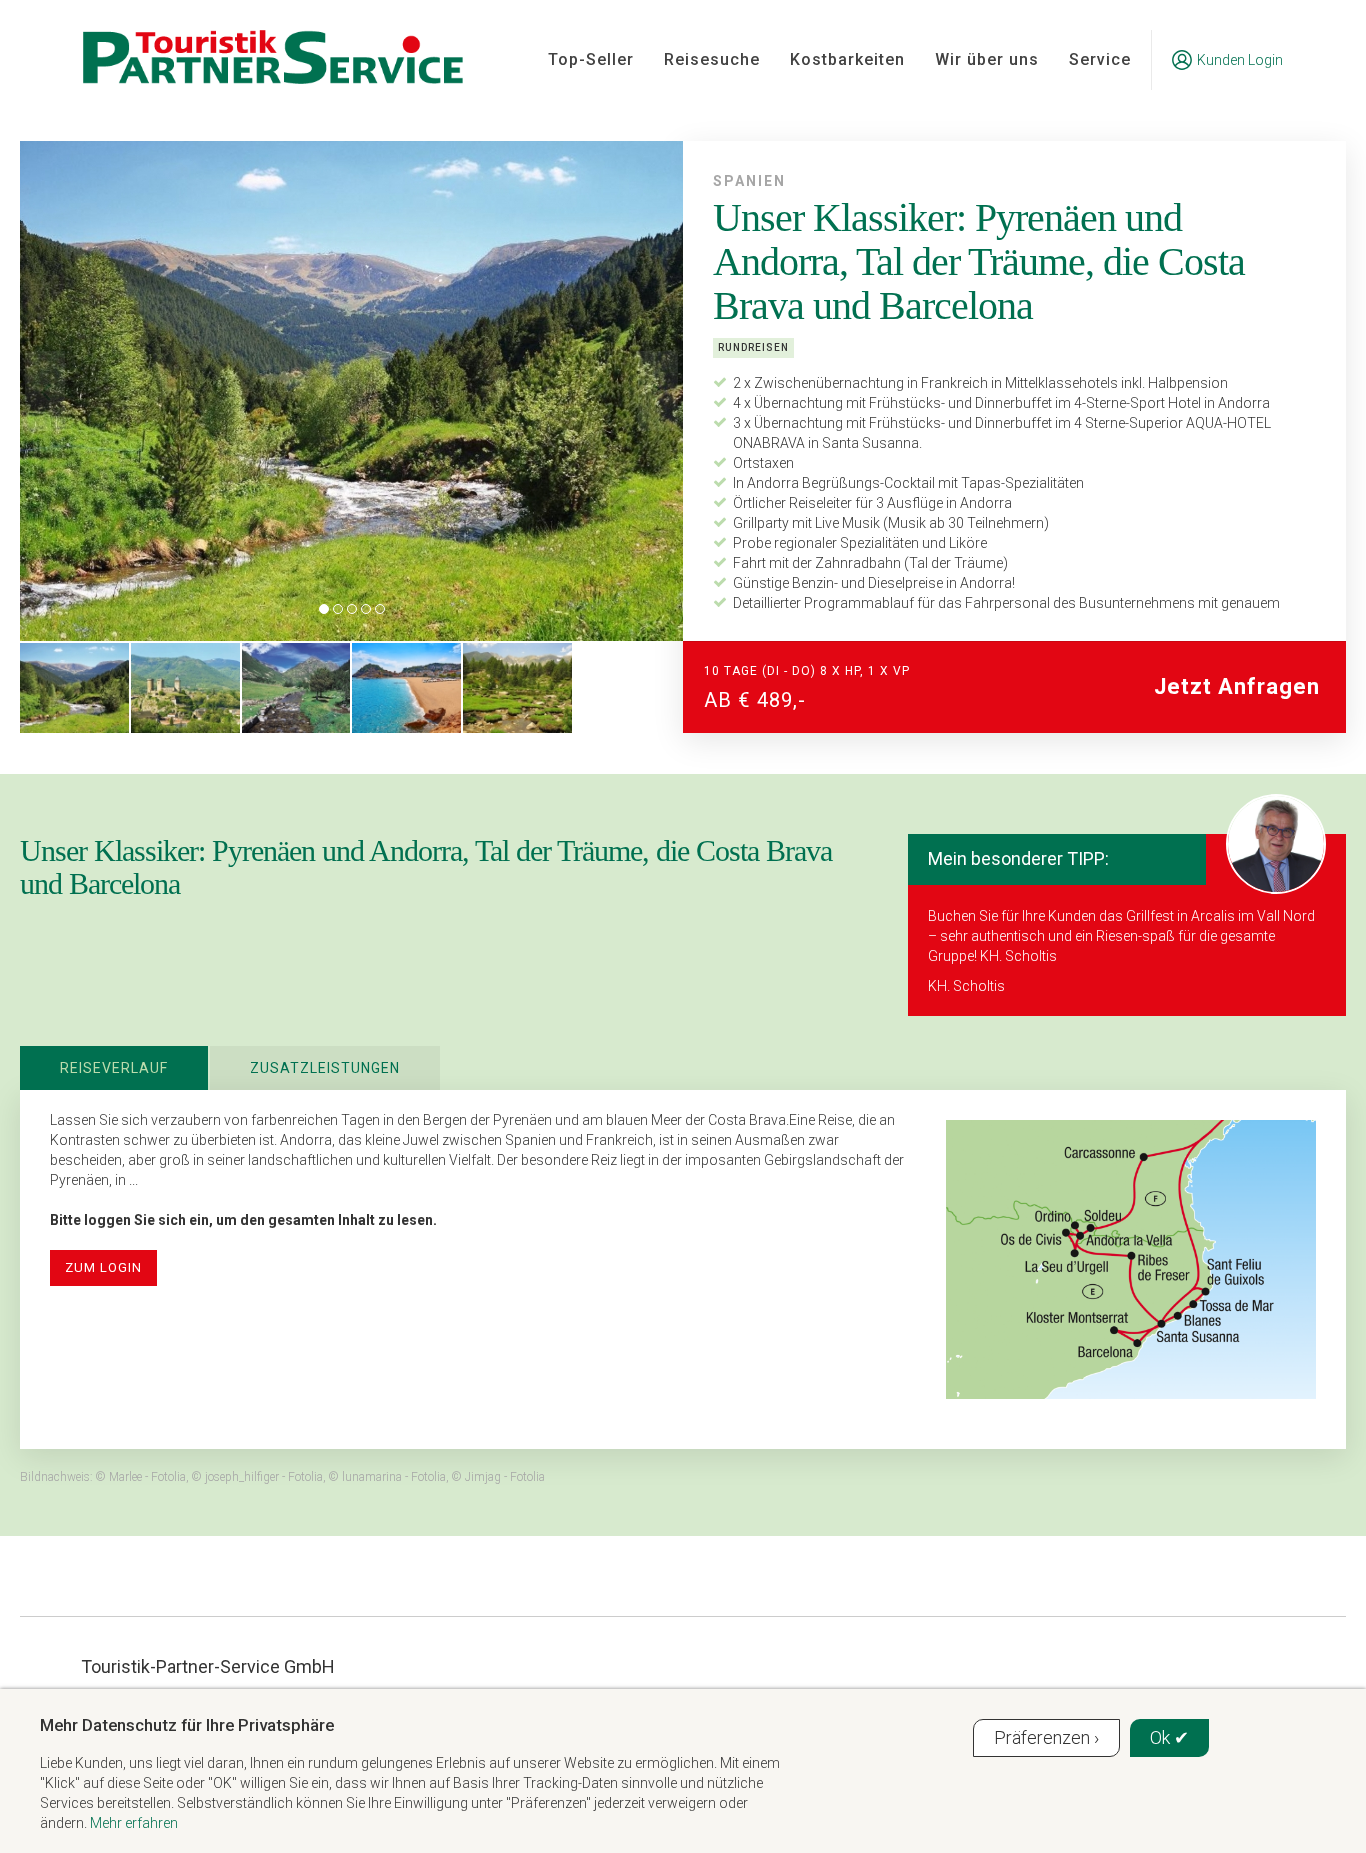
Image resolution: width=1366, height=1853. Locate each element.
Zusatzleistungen (325, 1068)
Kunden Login (1240, 60)
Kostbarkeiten (847, 59)
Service (1100, 59)
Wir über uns (987, 59)
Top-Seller (591, 59)
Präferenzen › (1046, 1737)
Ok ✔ (1169, 1737)
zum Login (103, 1267)
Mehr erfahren (134, 1823)
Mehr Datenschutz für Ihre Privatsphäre (187, 1725)
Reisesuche (712, 59)
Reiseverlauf (114, 1068)
